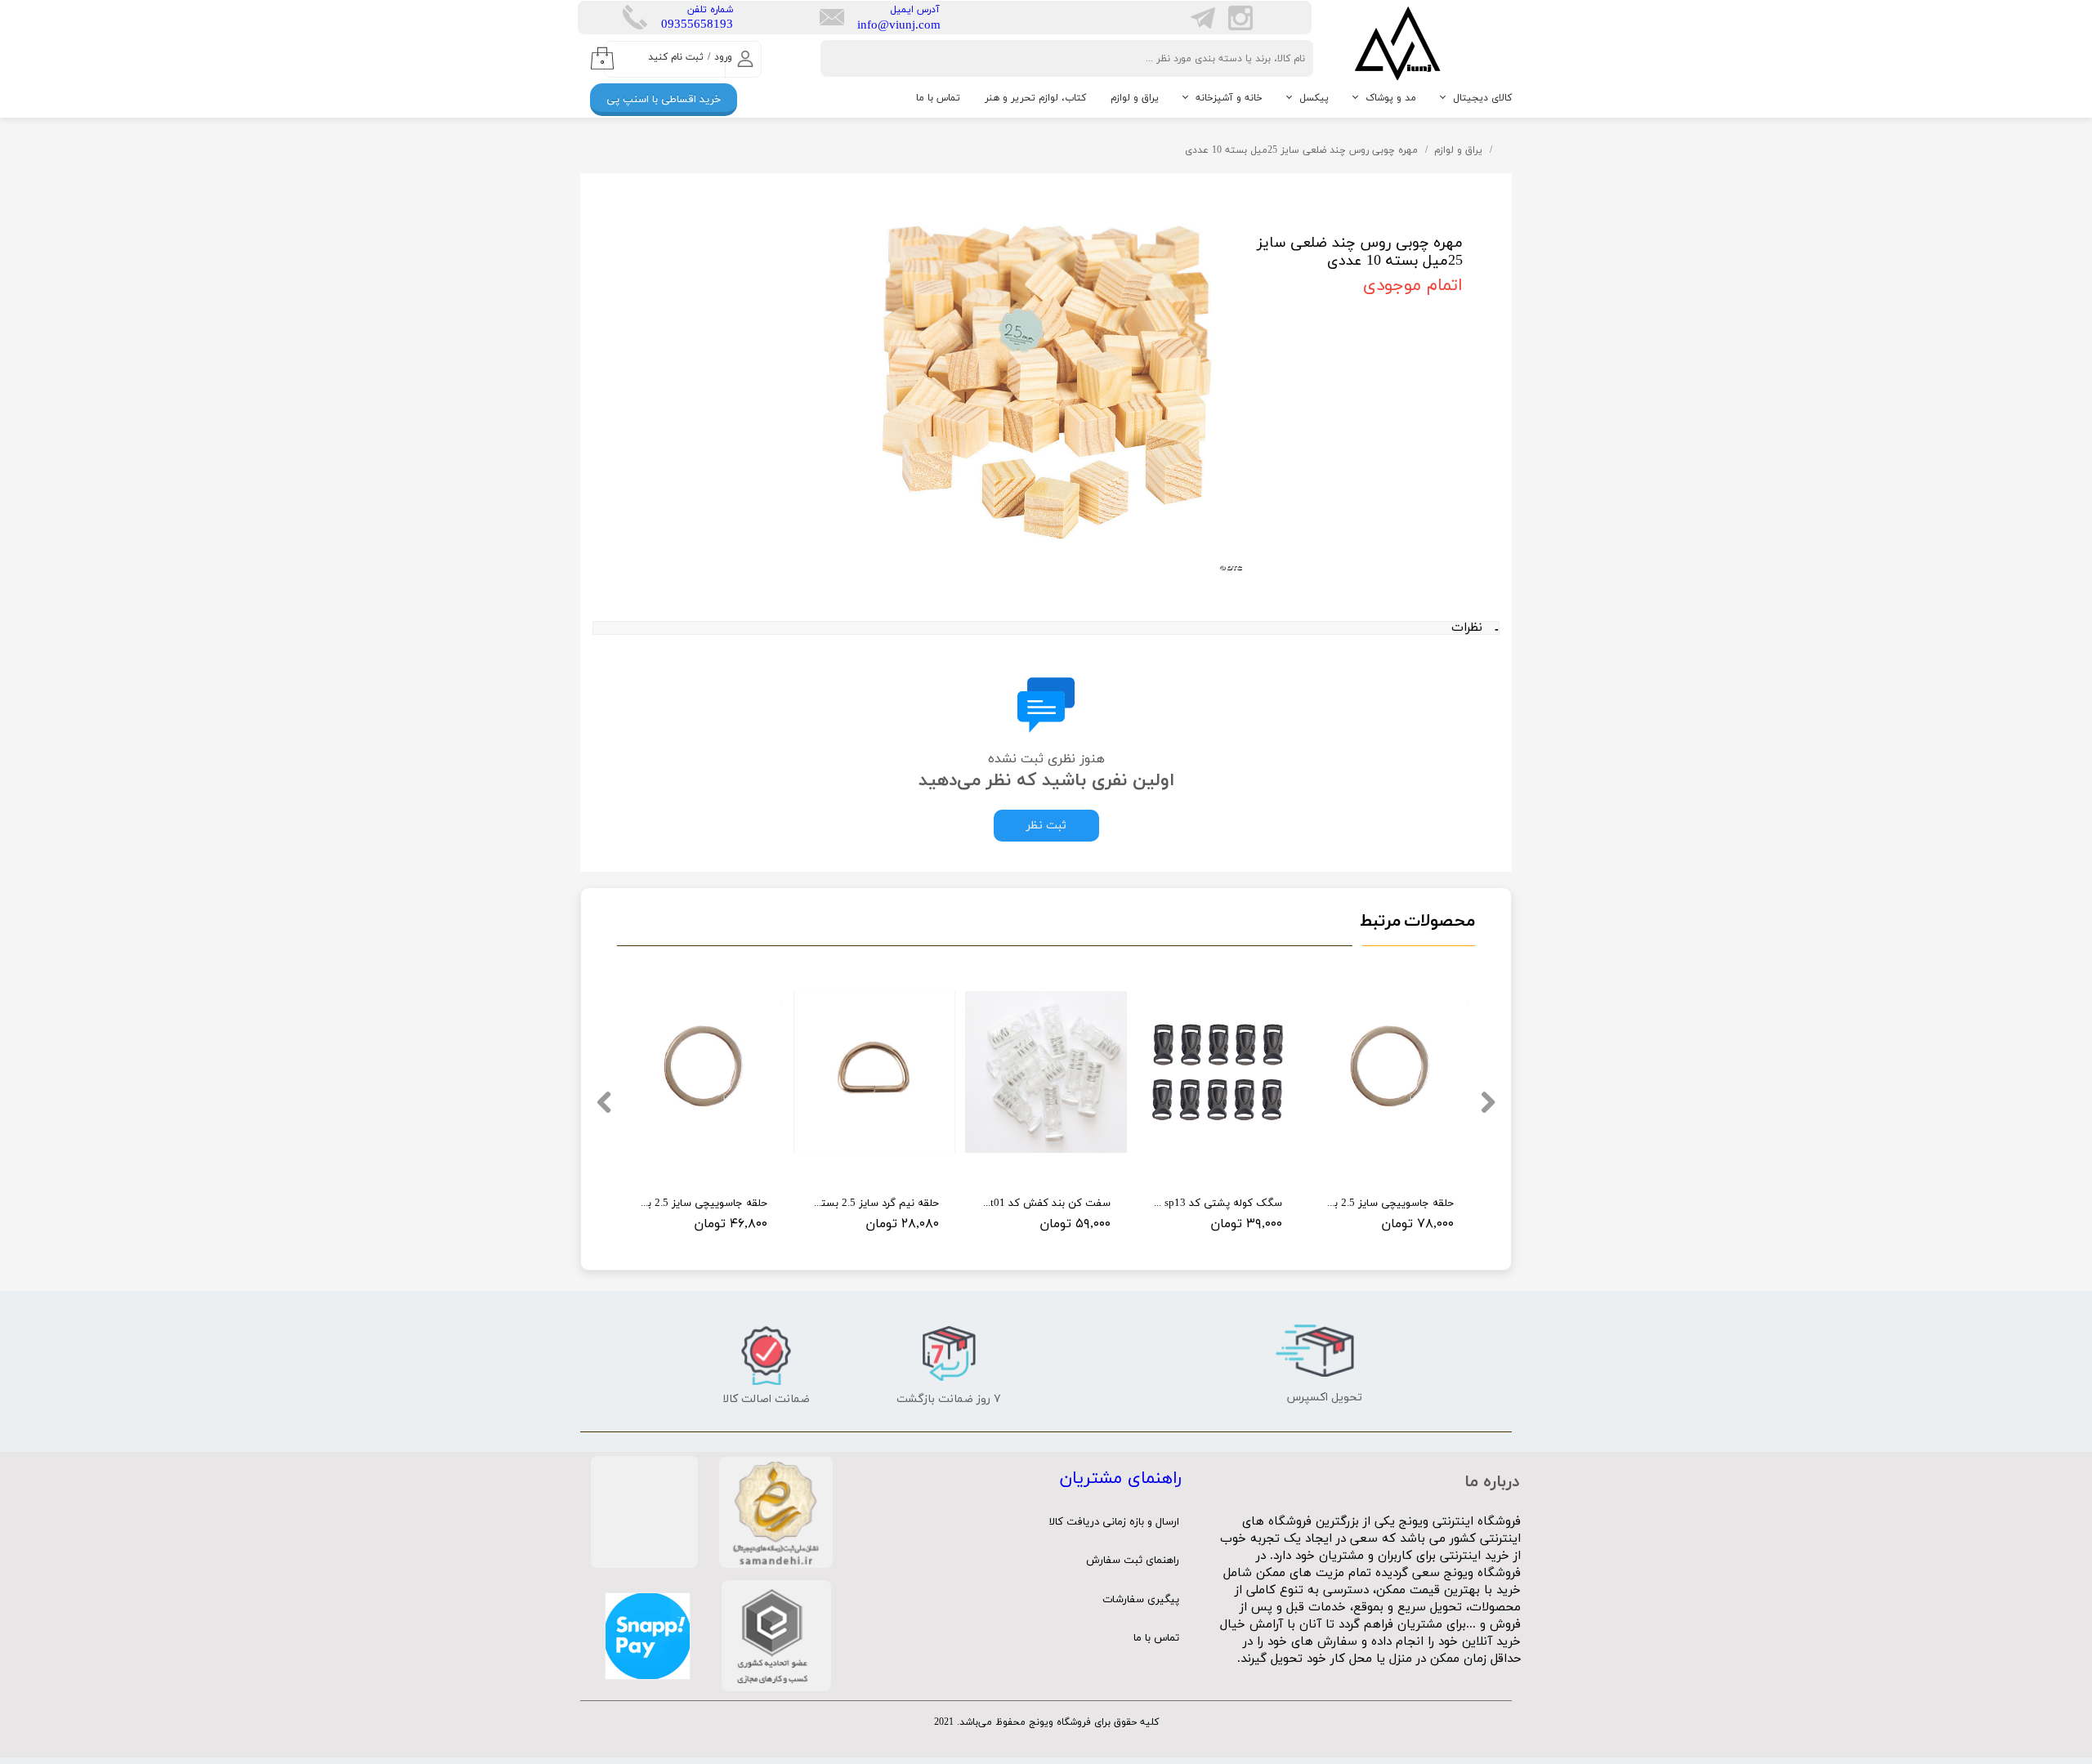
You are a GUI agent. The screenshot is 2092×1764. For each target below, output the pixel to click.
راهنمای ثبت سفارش (1133, 1561)
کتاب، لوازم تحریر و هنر (1035, 98)
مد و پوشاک (1391, 98)
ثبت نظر (1046, 826)
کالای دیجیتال (1482, 98)
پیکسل (1314, 98)
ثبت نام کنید (676, 57)
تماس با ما (938, 98)
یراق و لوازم (1135, 98)
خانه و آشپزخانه (1229, 98)
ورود (723, 57)
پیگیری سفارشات (1141, 1600)
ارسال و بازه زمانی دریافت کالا (1114, 1522)
